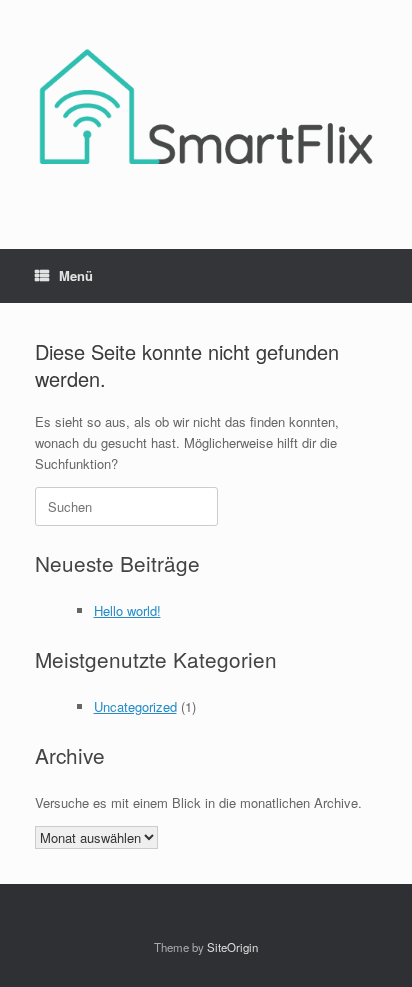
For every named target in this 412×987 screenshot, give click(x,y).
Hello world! (127, 610)
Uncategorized (135, 706)
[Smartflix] (206, 109)
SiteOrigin (232, 947)
